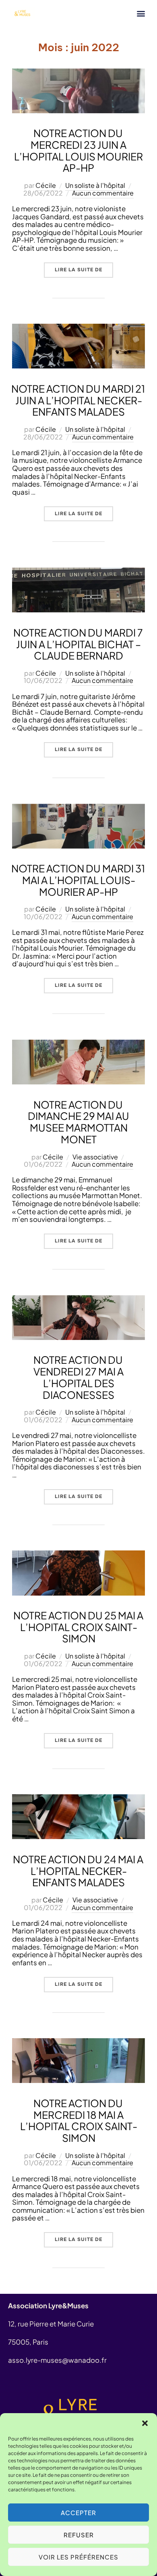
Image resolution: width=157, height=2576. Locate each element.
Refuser (79, 2535)
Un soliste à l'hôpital (95, 185)
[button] (145, 2423)
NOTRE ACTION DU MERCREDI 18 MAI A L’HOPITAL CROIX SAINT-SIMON (79, 2120)
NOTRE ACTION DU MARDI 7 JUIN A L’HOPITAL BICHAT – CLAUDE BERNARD (78, 644)
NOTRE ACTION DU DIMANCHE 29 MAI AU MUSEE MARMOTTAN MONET (78, 1122)
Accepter (78, 2513)
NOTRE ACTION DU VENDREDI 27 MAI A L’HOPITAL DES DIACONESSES (78, 1377)
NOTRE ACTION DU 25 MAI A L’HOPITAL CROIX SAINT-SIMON (78, 1627)
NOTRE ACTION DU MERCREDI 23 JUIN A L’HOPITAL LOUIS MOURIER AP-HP (78, 150)
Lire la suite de (84, 268)
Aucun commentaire (103, 193)
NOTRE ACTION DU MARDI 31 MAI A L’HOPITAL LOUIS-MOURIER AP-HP (78, 880)
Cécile (46, 185)
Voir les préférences (78, 2557)
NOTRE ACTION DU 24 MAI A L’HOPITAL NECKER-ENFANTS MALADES (78, 1871)
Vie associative (95, 1157)
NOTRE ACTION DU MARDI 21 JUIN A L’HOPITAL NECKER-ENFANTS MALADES (78, 400)
